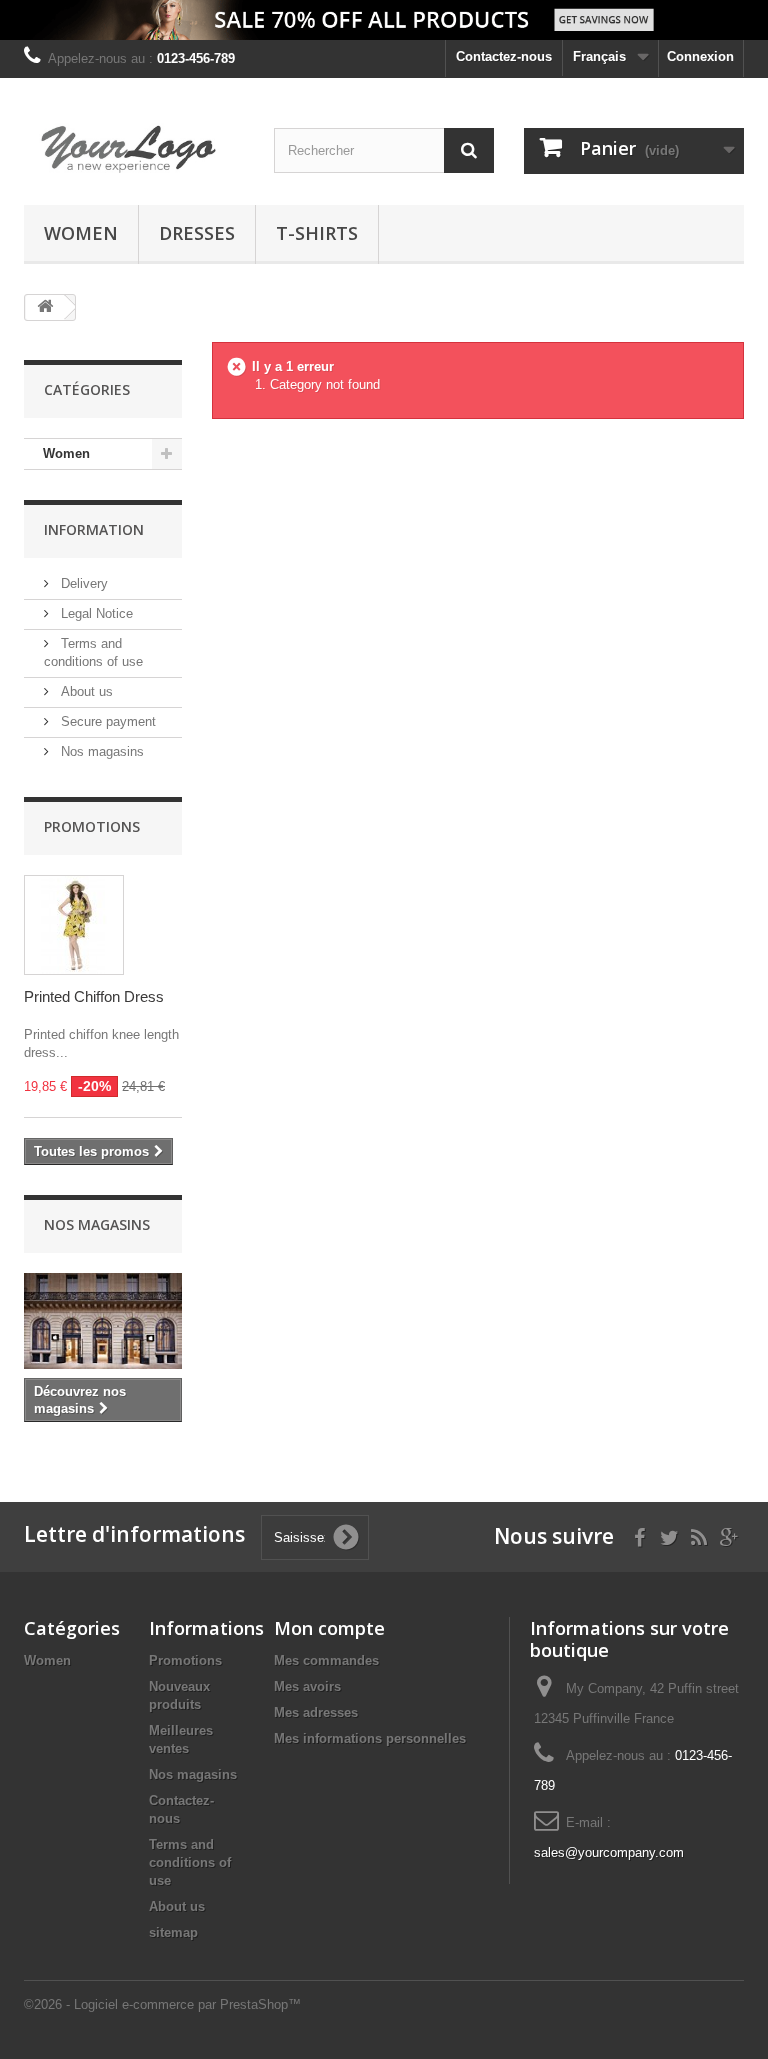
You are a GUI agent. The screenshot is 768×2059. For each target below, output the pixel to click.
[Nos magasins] (103, 1321)
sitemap (173, 1932)
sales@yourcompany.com (609, 1852)
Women (81, 233)
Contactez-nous (504, 56)
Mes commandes (326, 1660)
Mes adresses (316, 1712)
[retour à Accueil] (45, 307)
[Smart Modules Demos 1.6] (134, 149)
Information (94, 529)
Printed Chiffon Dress (94, 996)
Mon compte (329, 1628)
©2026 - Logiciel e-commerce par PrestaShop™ (162, 2004)
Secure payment (106, 721)
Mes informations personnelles (370, 1738)
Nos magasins (100, 751)
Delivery (82, 583)
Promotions (92, 826)
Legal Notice (95, 613)
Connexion (700, 56)
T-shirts (317, 233)
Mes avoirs (307, 1686)
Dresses (197, 233)
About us (85, 691)
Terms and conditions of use (190, 1862)
